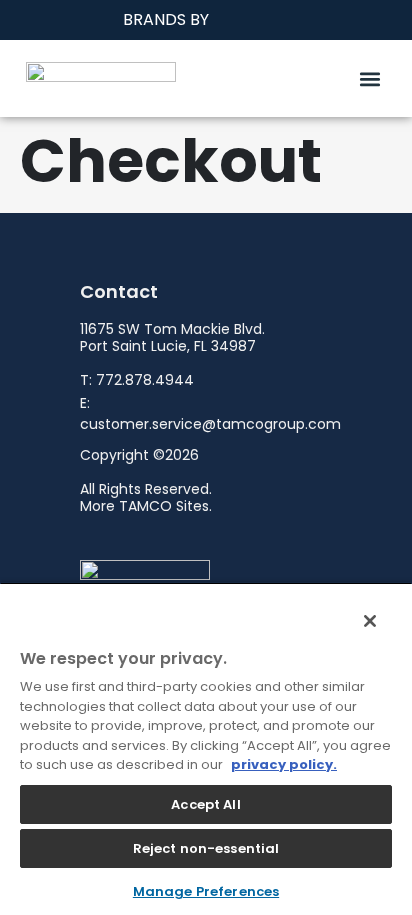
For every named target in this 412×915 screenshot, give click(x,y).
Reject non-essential (206, 848)
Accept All (205, 804)
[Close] (360, 613)
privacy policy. (284, 764)
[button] (369, 78)
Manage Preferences (206, 891)
